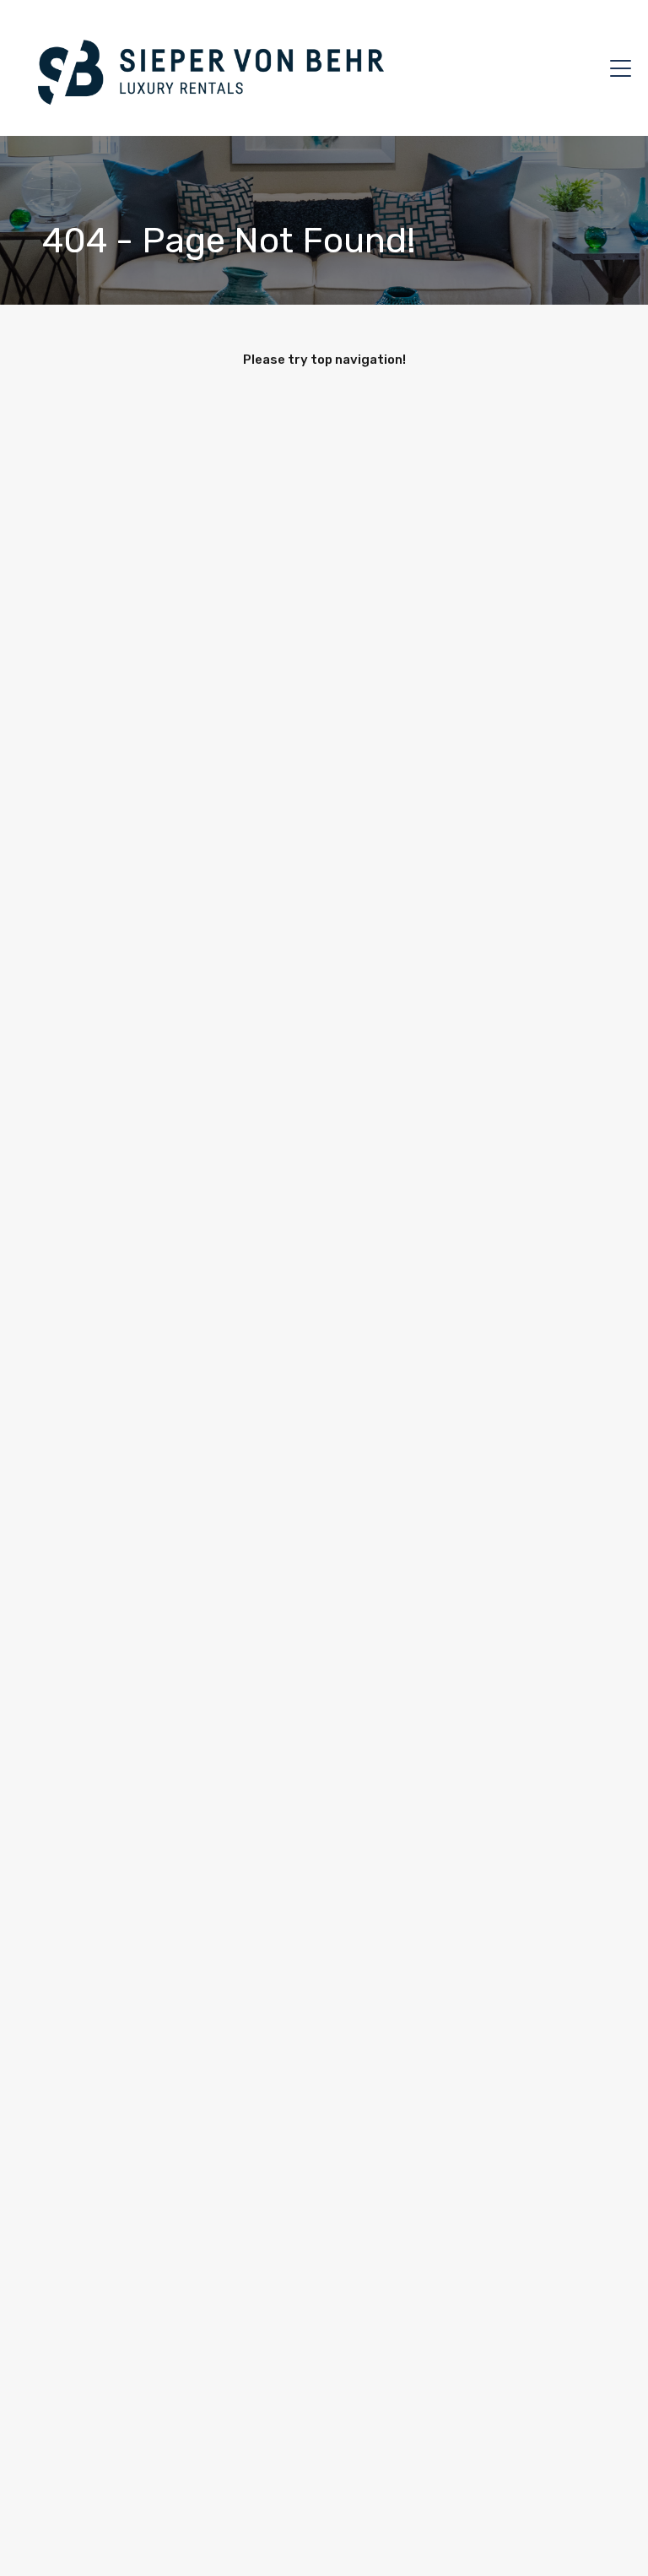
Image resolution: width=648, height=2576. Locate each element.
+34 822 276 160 (547, 68)
